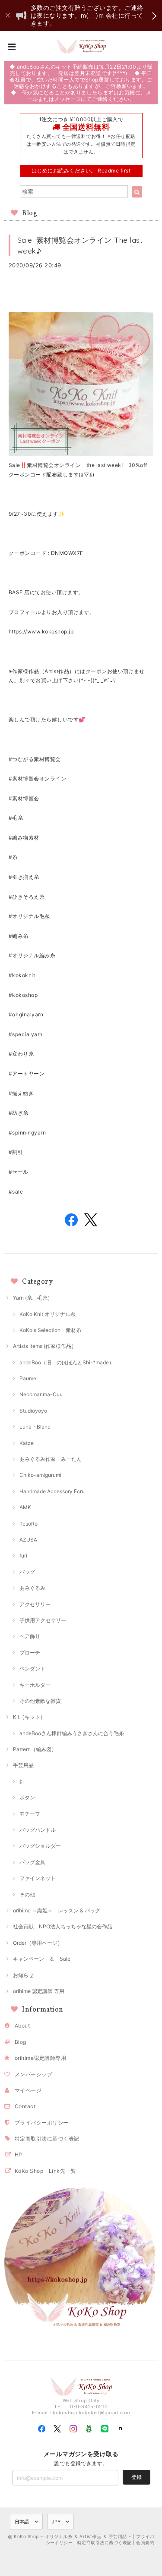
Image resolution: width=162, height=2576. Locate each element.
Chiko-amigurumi (40, 1475)
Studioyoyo (33, 1411)
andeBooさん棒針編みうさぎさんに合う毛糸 (72, 1733)
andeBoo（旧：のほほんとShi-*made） (67, 1362)
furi (23, 1556)
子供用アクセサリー (43, 1620)
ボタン (27, 1797)
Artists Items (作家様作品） (45, 1346)
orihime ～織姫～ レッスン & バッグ (57, 1910)
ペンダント (32, 1669)
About (22, 2026)
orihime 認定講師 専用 (39, 1991)
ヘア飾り (30, 1636)
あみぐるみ (32, 1588)
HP (19, 2155)
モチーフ (30, 1814)
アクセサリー (35, 1604)
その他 (27, 1894)
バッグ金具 (32, 1862)
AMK (25, 1507)
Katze (27, 1443)
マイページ (28, 2090)
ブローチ (30, 1653)
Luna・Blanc (35, 1427)
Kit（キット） (29, 1717)
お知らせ (23, 1975)
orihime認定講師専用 (40, 2058)
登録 (137, 2477)
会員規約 (145, 2542)
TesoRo (29, 1524)
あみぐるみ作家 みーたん (51, 1459)
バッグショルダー (40, 1846)
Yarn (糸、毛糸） (33, 1298)
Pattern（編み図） (35, 1749)
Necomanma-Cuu (41, 1394)
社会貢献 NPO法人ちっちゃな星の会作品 (63, 1926)
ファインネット (38, 1878)
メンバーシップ (33, 2074)
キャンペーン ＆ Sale (42, 1959)
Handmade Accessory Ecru (52, 1491)
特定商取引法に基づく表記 (47, 2139)
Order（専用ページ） (38, 1943)
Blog (21, 2042)
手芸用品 (23, 1765)
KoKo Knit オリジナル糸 (48, 1314)
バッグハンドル (38, 1830)
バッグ (27, 1572)
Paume (28, 1378)
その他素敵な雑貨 (40, 1701)
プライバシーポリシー (42, 2123)
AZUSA (28, 1540)
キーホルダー (35, 1685)
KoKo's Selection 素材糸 (50, 1330)
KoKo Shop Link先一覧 (45, 2171)
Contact (25, 2106)
